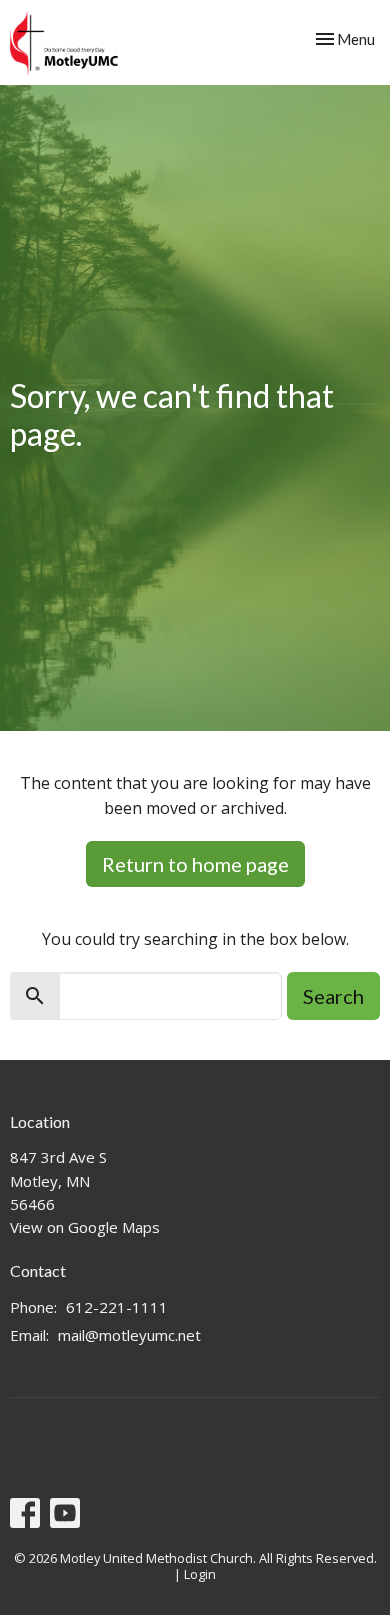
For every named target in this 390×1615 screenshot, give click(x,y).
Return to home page (195, 864)
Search (333, 996)
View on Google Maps (85, 1227)
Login (200, 1574)
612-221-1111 (117, 1307)
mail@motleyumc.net (129, 1335)
